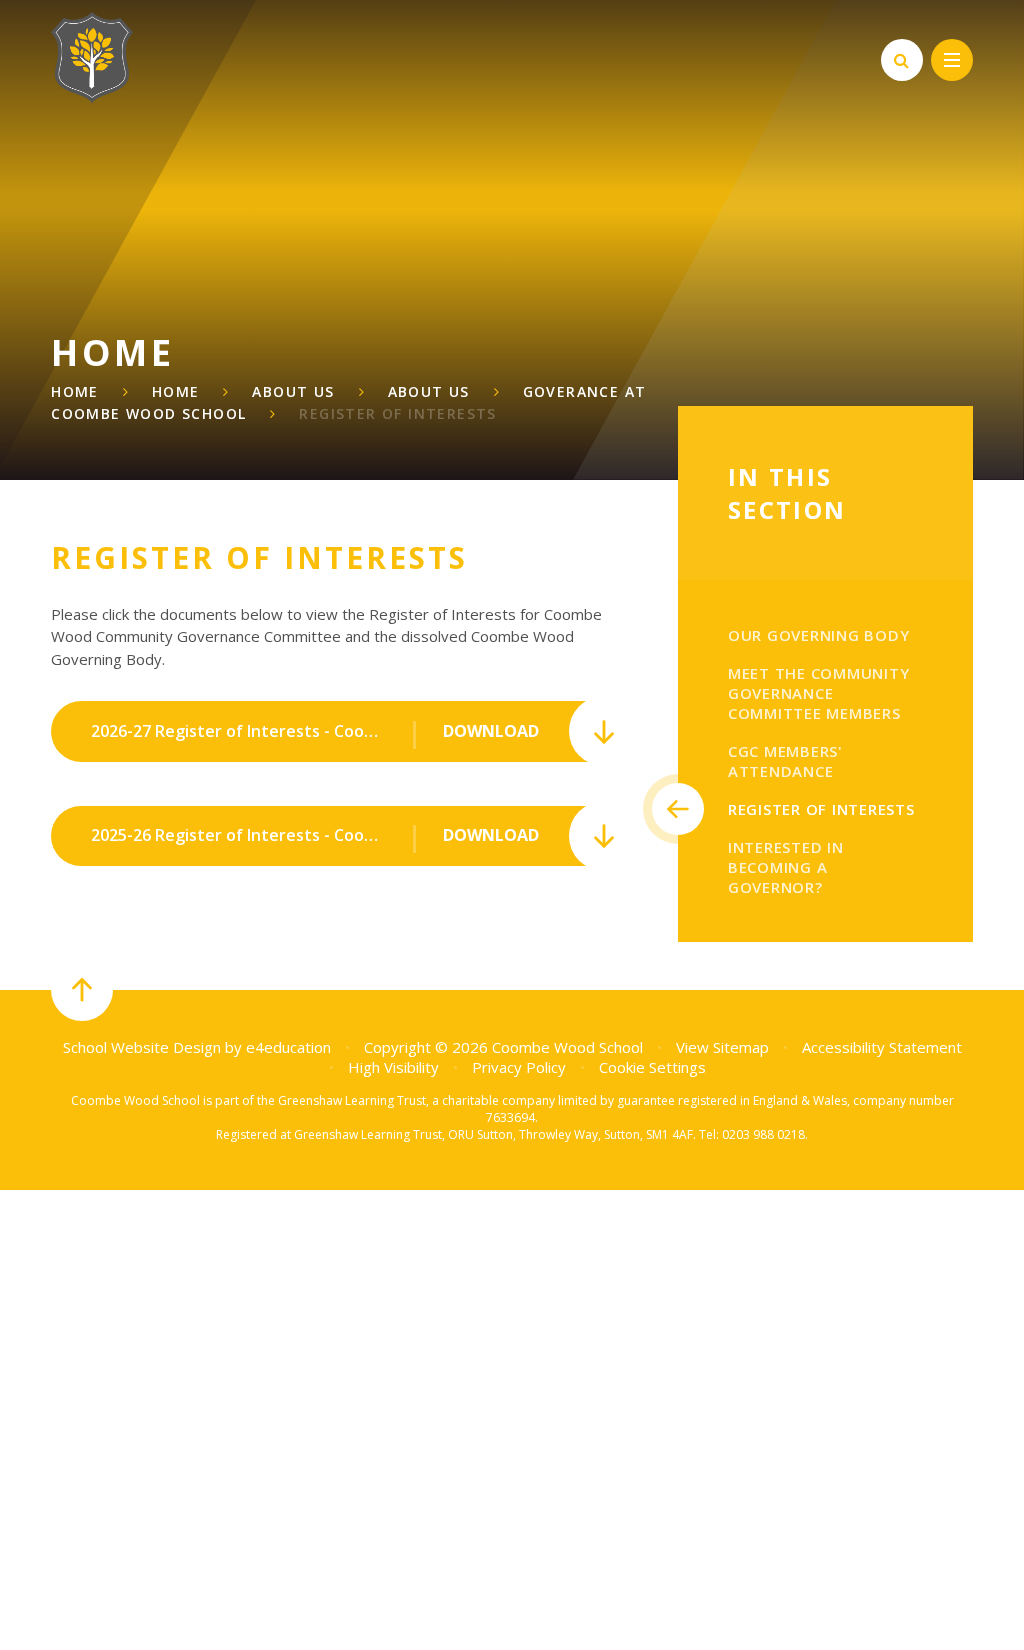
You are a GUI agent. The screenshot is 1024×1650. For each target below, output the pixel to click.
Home (75, 391)
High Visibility (393, 1067)
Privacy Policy (519, 1067)
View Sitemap (722, 1047)
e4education (288, 1047)
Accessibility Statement (882, 1047)
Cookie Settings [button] (652, 1067)
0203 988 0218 (763, 1134)
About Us (293, 391)
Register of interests (397, 413)
